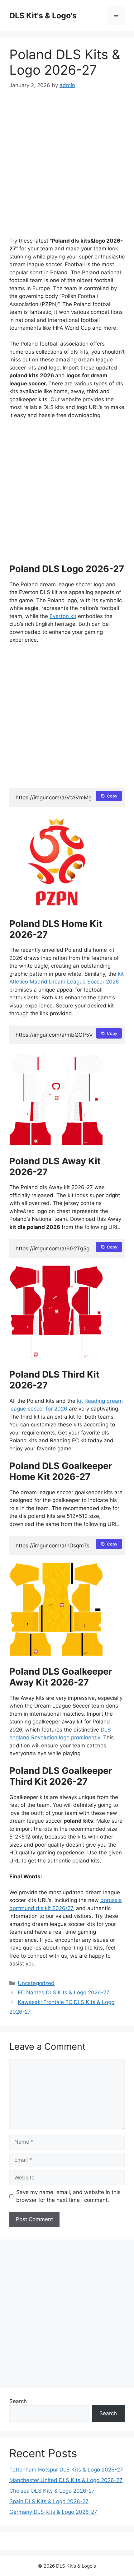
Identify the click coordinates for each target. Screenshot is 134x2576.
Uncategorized (36, 1983)
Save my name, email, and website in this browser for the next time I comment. (68, 2196)
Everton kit (63, 616)
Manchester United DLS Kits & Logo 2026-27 (66, 2480)
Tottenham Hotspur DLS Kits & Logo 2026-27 (66, 2470)
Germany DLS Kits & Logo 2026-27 (53, 2512)
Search (18, 2401)
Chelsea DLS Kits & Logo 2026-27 (52, 2491)
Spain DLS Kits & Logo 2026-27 (49, 2501)
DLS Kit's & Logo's (43, 16)
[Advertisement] (67, 168)
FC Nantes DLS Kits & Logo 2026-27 (64, 1992)
